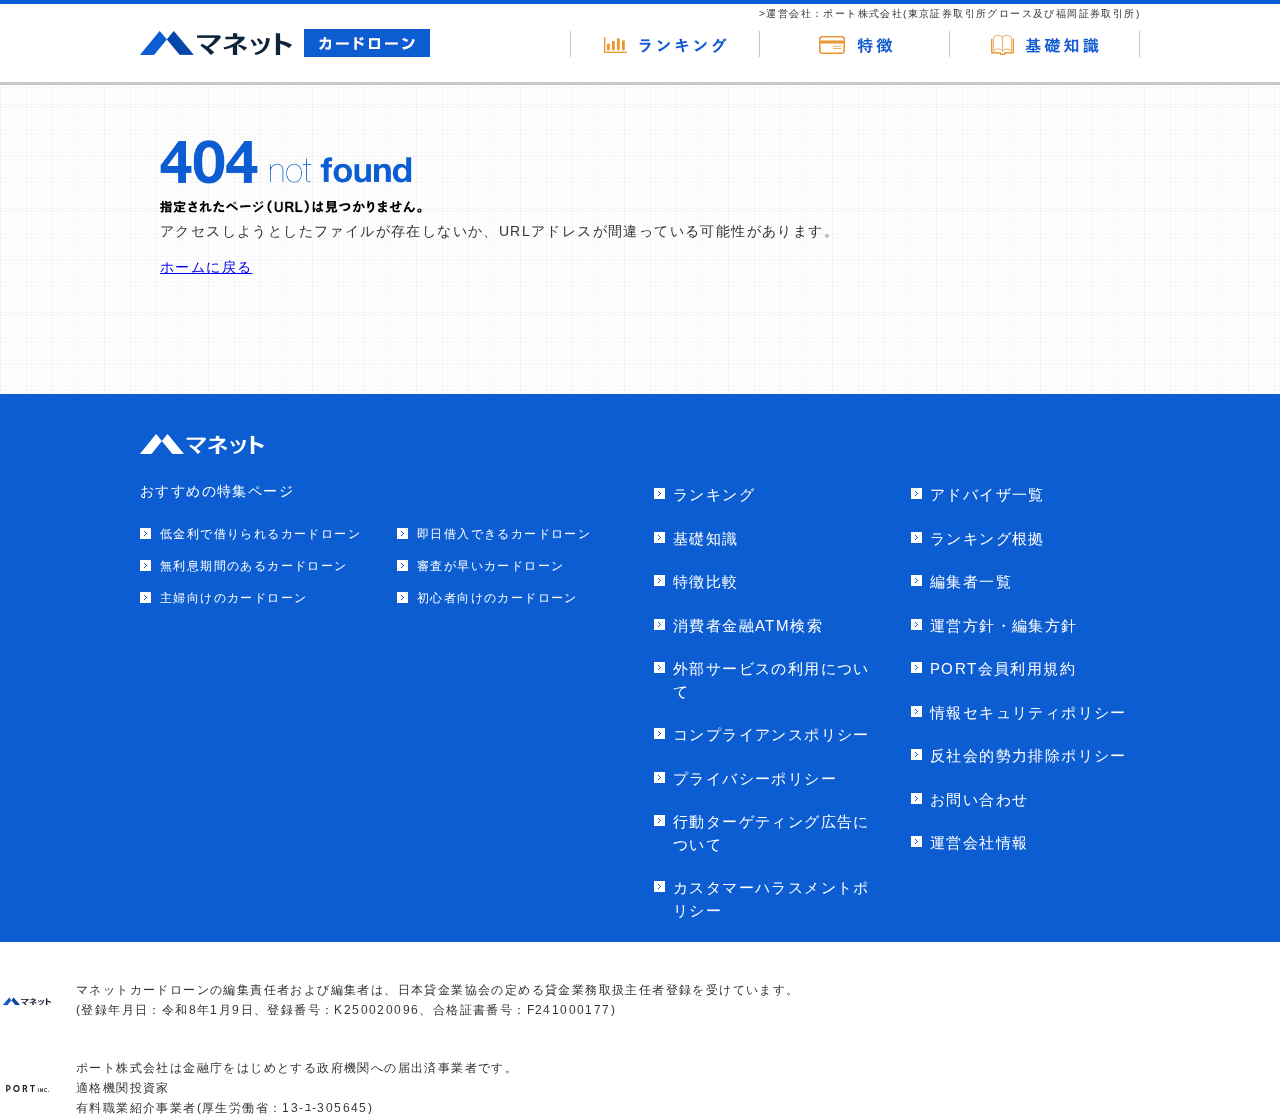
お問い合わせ (979, 799)
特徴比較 (706, 581)
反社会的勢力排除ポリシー (1028, 755)
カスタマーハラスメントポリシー (771, 899)
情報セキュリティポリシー (1028, 712)
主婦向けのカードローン (233, 598)
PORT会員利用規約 (1003, 668)
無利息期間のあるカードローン (254, 566)
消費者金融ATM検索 (748, 625)
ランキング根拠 (987, 538)
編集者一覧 (971, 581)
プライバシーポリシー (755, 778)
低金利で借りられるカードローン (260, 534)
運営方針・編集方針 (1004, 625)
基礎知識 (706, 538)
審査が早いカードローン (490, 566)
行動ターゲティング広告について (771, 833)
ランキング (714, 494)
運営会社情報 (979, 842)
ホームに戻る (206, 267)
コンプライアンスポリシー (771, 734)
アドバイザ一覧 (987, 494)
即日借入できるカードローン (504, 534)
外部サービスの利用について (771, 680)
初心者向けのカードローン (497, 598)
